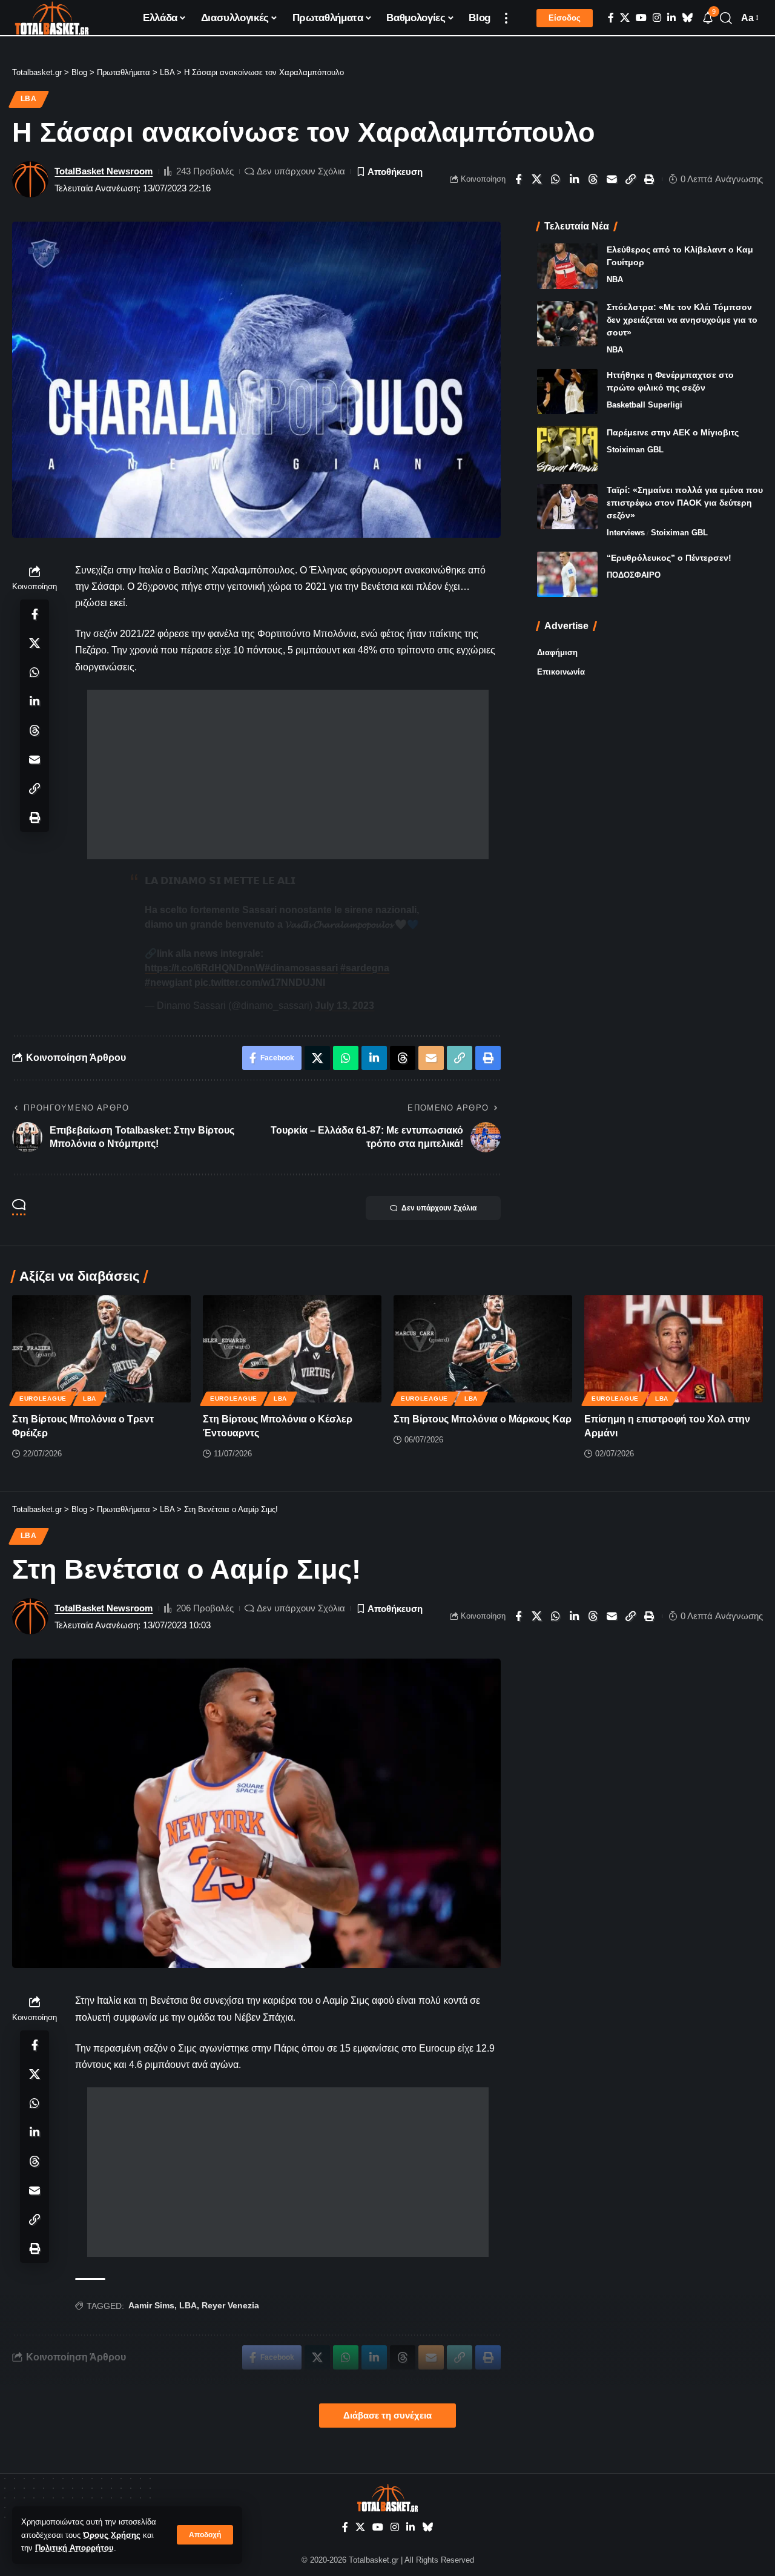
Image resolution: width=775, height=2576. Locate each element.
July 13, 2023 (345, 1006)
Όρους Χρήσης (112, 2535)
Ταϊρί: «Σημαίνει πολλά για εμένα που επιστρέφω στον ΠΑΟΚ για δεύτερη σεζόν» (685, 503)
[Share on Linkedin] (575, 179)
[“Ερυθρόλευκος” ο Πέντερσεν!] (567, 574)
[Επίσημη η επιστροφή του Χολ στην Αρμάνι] (674, 1349)
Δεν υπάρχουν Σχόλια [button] (439, 1208)
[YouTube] (641, 18)
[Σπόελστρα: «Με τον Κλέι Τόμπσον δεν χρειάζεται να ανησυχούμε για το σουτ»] (567, 324)
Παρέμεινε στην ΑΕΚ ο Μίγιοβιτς (673, 432)
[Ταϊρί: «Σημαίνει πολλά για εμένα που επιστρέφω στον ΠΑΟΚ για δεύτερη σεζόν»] (567, 507)
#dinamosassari (301, 968)
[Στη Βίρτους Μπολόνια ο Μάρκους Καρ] (483, 1349)
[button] (205, 2535)
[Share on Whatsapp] (556, 179)
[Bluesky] (687, 18)
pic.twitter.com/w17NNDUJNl (260, 983)
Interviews (626, 533)
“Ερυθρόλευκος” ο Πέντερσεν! (669, 558)
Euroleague (43, 1399)
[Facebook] (611, 18)
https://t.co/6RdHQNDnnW (205, 968)
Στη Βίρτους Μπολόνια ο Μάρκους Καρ (483, 1419)
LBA (29, 99)
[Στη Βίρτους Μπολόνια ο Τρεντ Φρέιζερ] (101, 1349)
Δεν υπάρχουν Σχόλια (301, 171)
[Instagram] (657, 18)
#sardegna (365, 968)
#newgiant (168, 983)
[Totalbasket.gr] (52, 18)
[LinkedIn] (671, 18)
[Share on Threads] (593, 179)
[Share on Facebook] (518, 179)
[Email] (612, 179)
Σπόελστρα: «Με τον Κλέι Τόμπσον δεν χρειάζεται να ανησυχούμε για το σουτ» (682, 320)
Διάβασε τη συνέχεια (387, 2416)
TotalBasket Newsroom (104, 171)
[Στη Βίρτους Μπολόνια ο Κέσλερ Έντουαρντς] (292, 1349)
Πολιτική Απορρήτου (74, 2548)
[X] (625, 18)
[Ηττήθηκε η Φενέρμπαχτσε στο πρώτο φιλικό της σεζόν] (567, 391)
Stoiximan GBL (635, 450)
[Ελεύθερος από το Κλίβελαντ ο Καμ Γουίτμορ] (567, 266)
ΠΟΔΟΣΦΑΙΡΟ (634, 575)
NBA (615, 279)
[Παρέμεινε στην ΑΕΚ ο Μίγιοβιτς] (567, 449)
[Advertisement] (288, 774)
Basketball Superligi (645, 405)
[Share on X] (537, 179)
